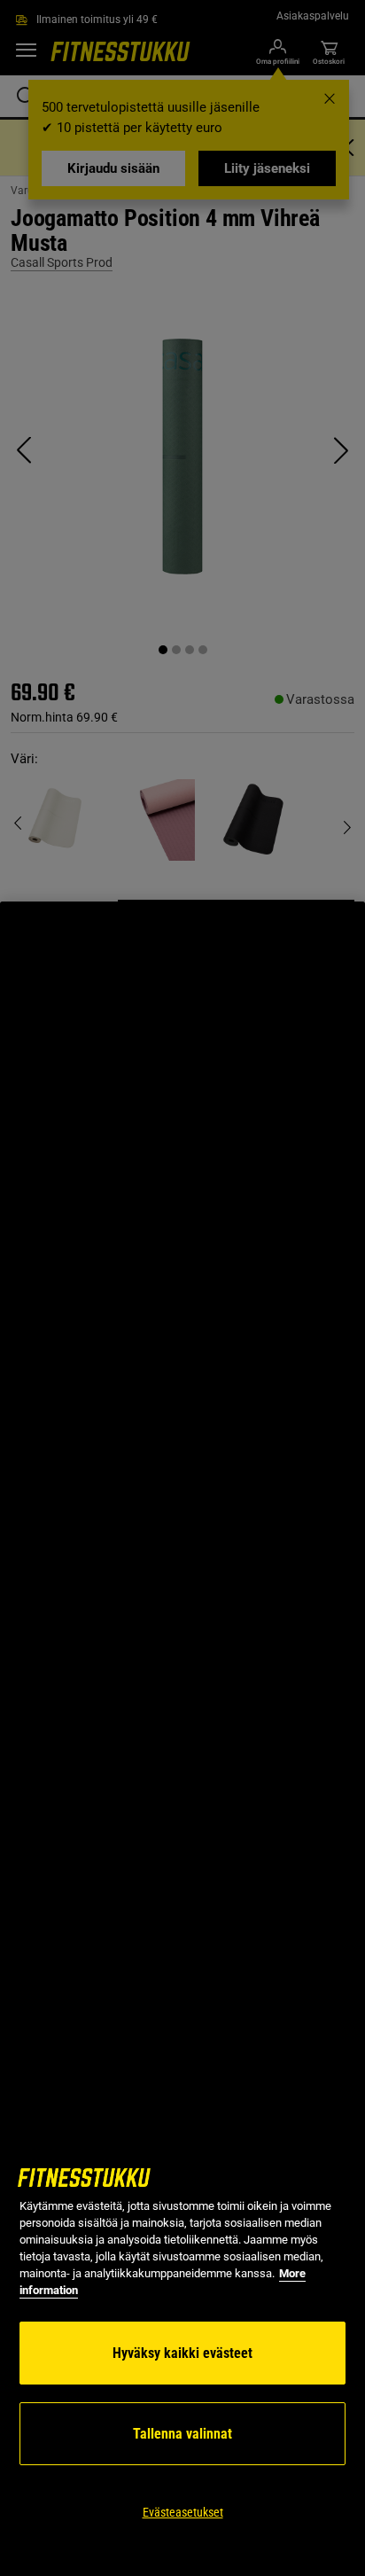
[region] (182, 1739)
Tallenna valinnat (182, 2434)
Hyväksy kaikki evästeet (182, 2353)
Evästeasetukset (183, 2512)
